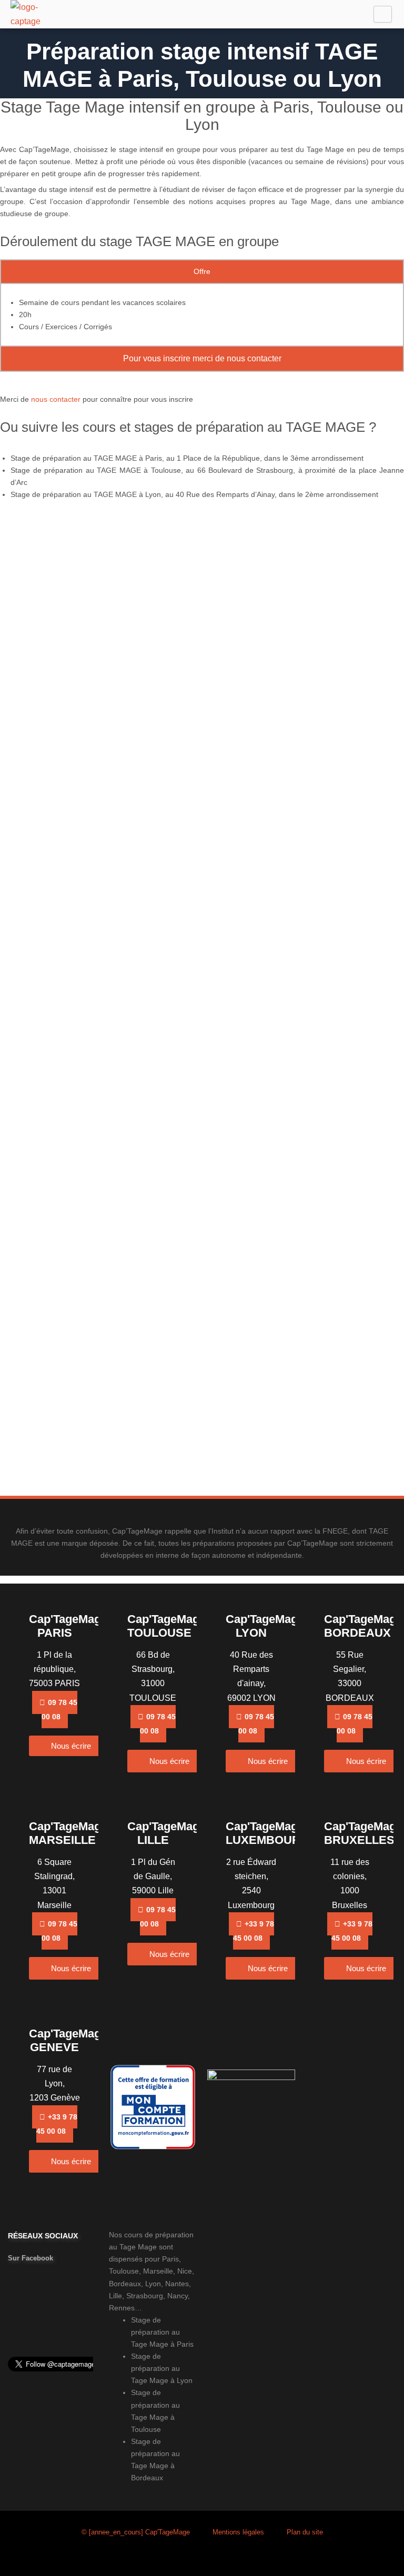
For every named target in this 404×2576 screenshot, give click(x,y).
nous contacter (56, 399)
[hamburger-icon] (383, 14)
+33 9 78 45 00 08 (254, 1931)
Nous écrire (71, 1746)
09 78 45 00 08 (59, 1710)
